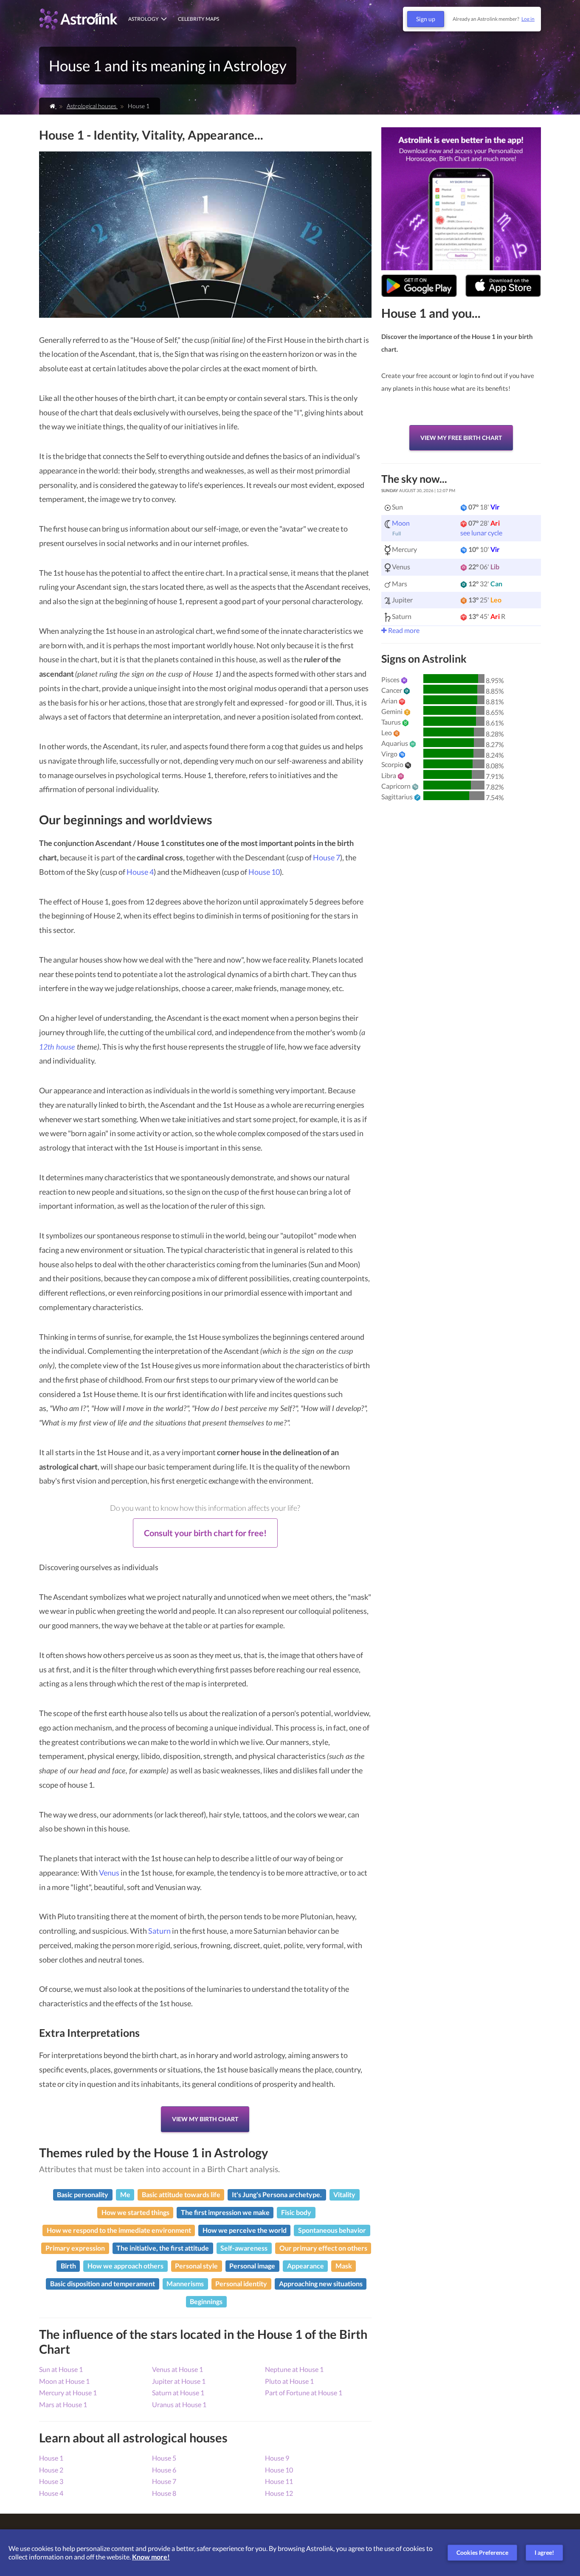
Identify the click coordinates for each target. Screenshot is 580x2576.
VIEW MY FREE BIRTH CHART (461, 438)
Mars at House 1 (63, 2404)
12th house (58, 1047)
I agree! (544, 2552)
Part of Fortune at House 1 (304, 2393)
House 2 (51, 2470)
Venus (109, 1873)
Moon (401, 523)
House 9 (277, 2458)
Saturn (159, 1931)
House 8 (164, 2493)
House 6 (164, 2470)
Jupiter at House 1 (179, 2381)
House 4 (140, 872)
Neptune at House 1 (294, 2369)
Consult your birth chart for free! (205, 1533)
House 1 (51, 2458)
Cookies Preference (482, 2552)
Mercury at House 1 (68, 2393)
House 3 (51, 2481)
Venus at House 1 (177, 2369)
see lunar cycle (481, 533)
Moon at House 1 (64, 2381)
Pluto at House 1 (289, 2381)
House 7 (327, 857)
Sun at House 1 (61, 2369)
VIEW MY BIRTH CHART (205, 2119)
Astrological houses (92, 106)
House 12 (279, 2493)
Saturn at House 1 (178, 2393)
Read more (403, 630)
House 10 (264, 872)
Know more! (151, 2557)
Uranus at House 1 (179, 2404)
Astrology (144, 19)
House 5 (164, 2458)
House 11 (279, 2481)
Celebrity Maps (198, 19)
